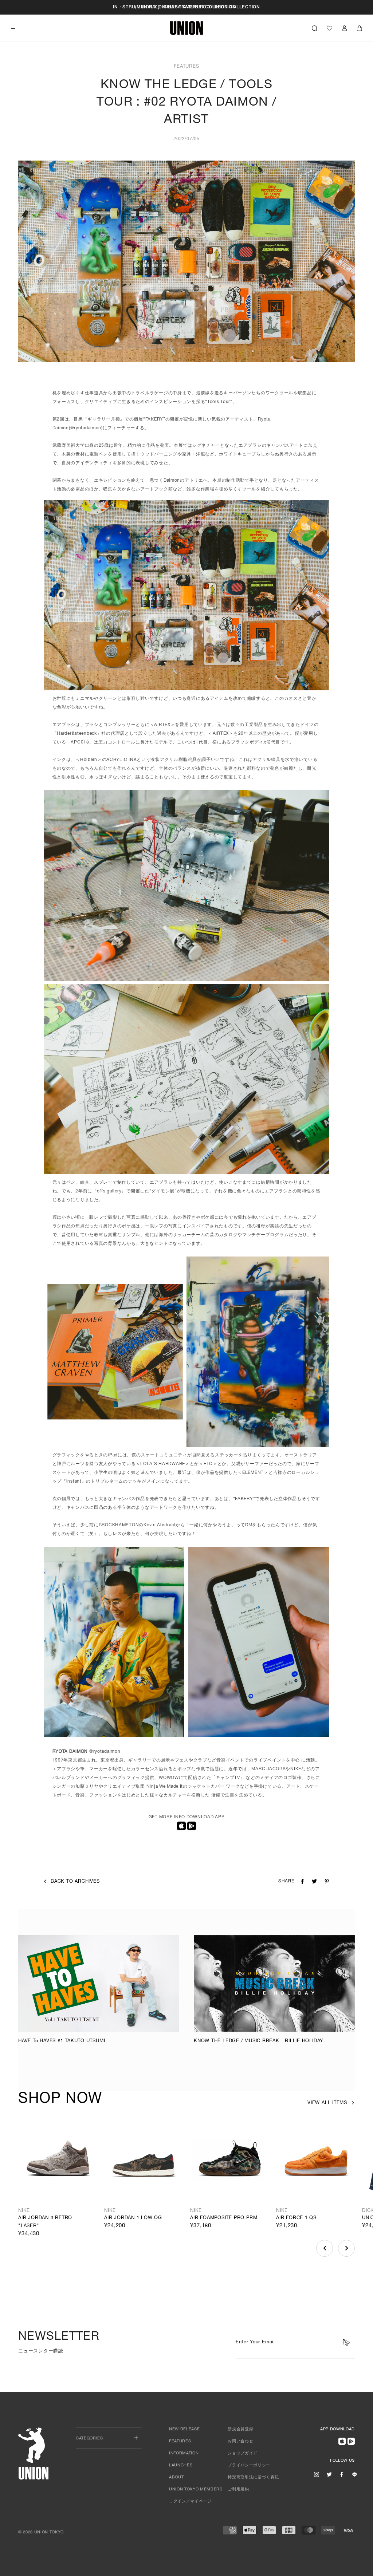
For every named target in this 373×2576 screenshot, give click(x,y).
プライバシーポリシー (249, 2465)
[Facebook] (342, 2474)
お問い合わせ (240, 2441)
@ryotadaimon (86, 428)
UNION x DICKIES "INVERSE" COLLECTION (187, 7)
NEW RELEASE (184, 2429)
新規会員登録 (240, 2429)
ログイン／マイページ (190, 2502)
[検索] (315, 28)
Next (346, 2248)
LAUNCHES (181, 2465)
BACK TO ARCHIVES (75, 1882)
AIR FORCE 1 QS (296, 2218)
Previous (325, 2248)
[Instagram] (317, 2474)
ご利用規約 (238, 2490)
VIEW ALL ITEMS (327, 2103)
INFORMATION (184, 2453)
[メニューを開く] (13, 29)
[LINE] (354, 2474)
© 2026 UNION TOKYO (41, 2532)
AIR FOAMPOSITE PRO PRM (224, 2218)
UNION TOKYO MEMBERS (196, 2490)
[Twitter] (329, 2474)
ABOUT (176, 2478)
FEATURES (180, 2441)
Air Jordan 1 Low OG (133, 2218)
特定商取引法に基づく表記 (253, 2478)
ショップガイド (243, 2453)
